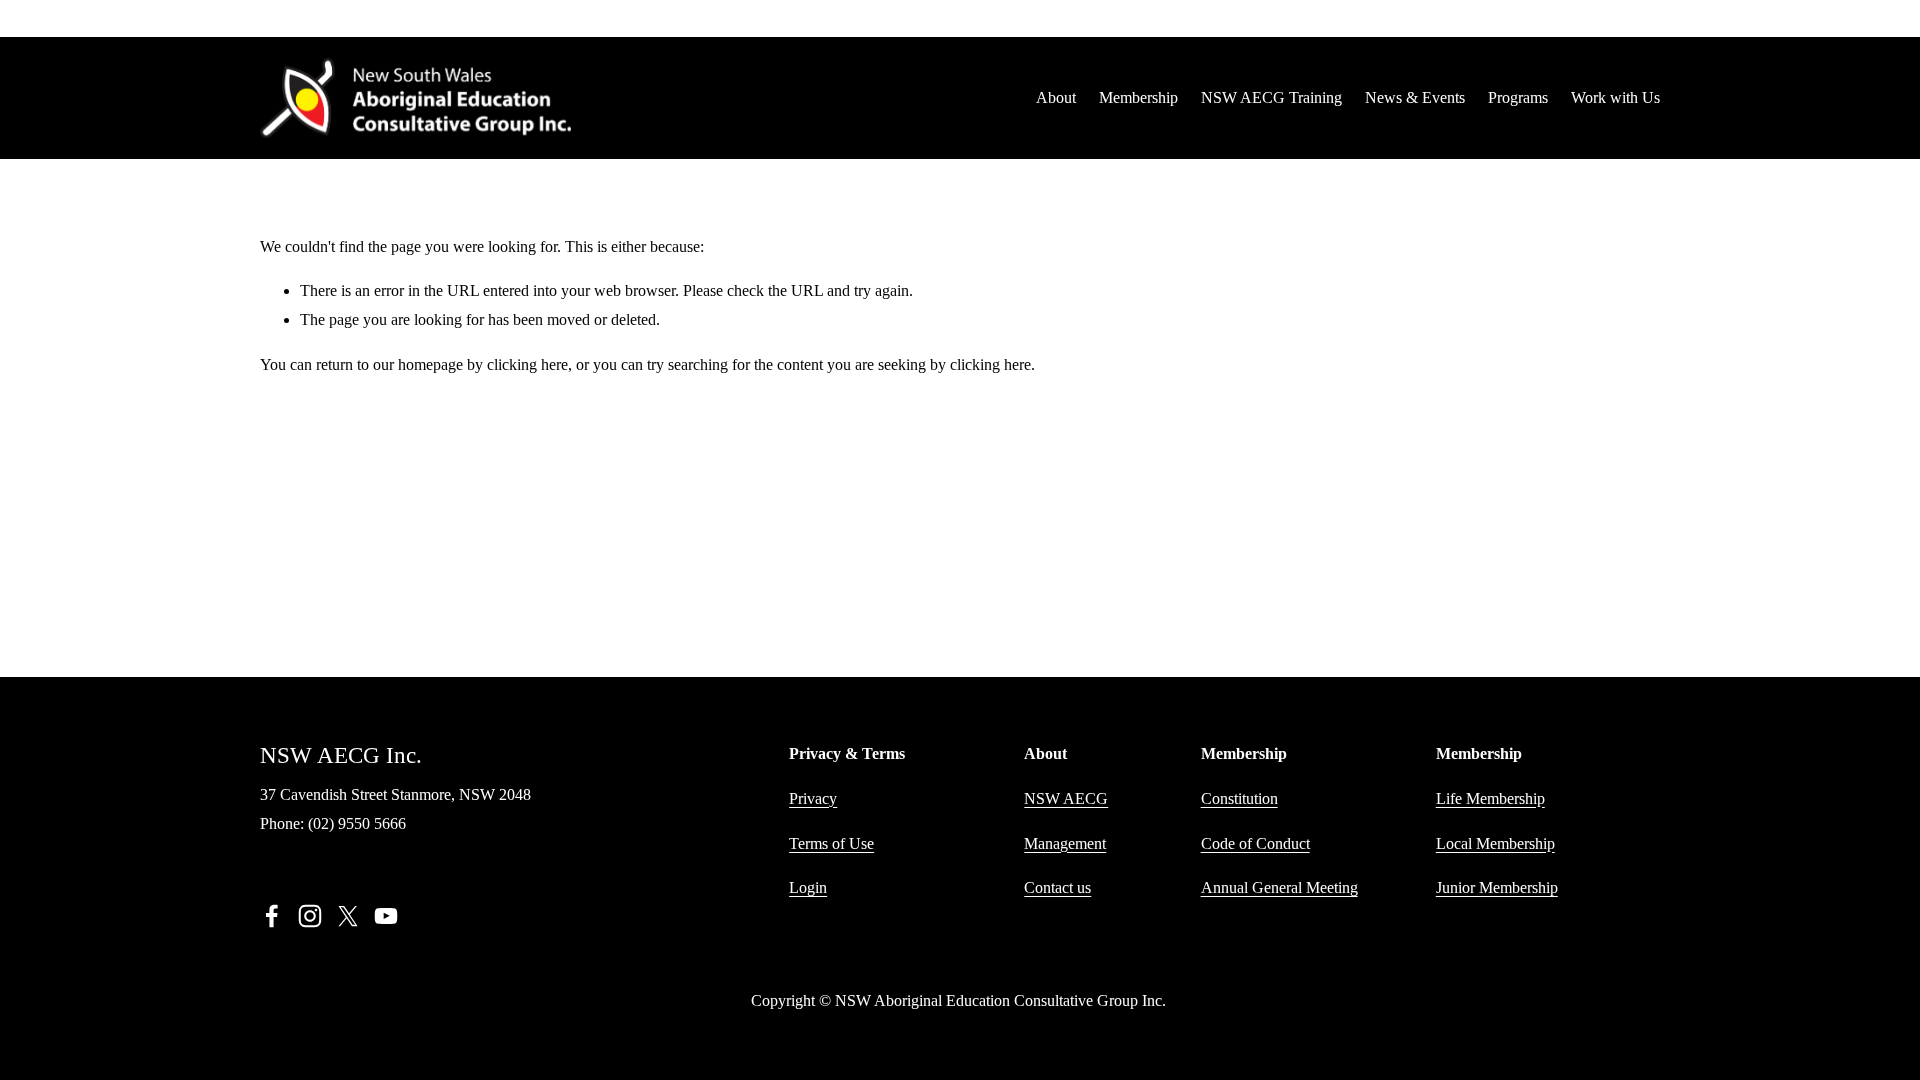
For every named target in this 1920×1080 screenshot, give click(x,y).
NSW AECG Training (1271, 97)
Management (1065, 843)
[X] (348, 916)
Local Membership (1495, 843)
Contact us (1057, 887)
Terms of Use (831, 843)
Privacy (813, 798)
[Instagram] (310, 916)
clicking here (527, 364)
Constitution (1239, 798)
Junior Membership (1497, 887)
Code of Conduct (1255, 843)
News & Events (1415, 97)
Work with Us (1615, 97)
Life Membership (1490, 798)
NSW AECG (1066, 798)
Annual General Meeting (1279, 887)
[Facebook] (272, 916)
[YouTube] (386, 916)
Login (808, 887)
